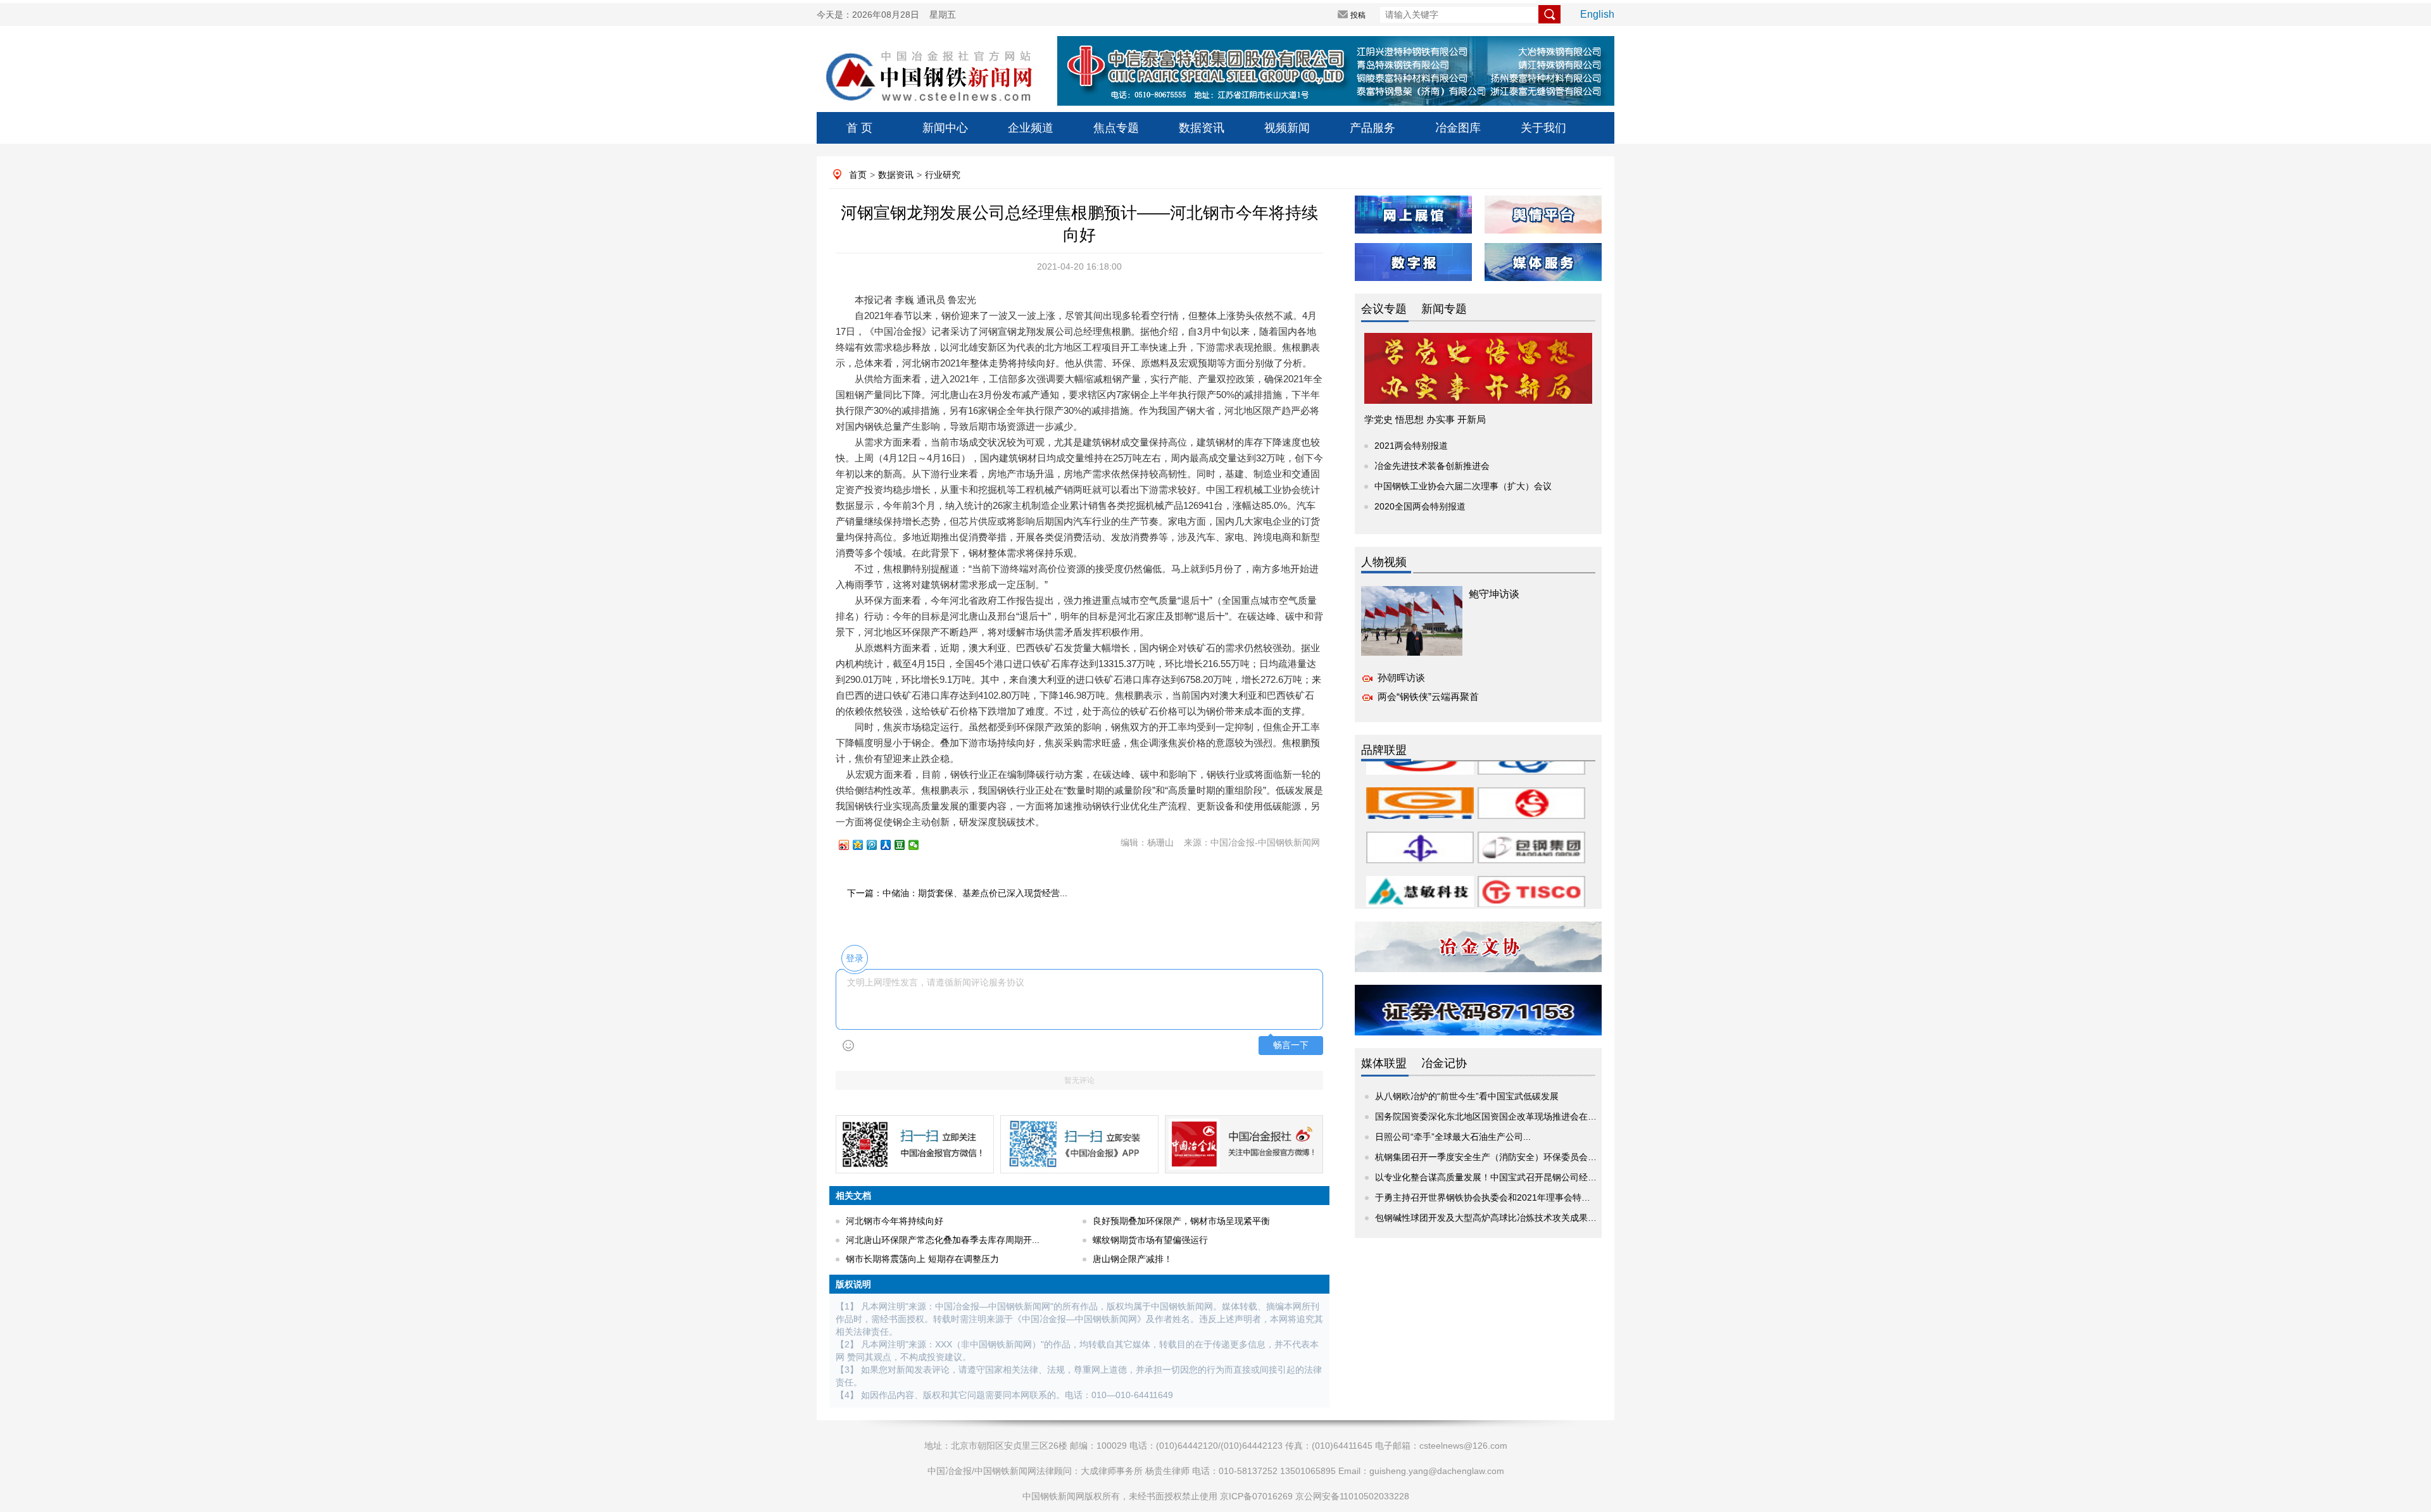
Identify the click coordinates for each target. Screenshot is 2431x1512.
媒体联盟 (1384, 1063)
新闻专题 (1444, 309)
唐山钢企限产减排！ (1133, 1259)
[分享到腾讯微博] (877, 845)
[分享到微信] (919, 845)
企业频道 (1031, 128)
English (1597, 14)
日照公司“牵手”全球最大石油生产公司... (1453, 1137)
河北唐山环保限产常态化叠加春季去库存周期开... (943, 1240)
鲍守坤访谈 (1494, 594)
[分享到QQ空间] (864, 845)
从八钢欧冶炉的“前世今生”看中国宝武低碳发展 (1467, 1096)
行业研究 (943, 175)
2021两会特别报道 (1411, 446)
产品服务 (1373, 128)
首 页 (859, 128)
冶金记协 (1444, 1063)
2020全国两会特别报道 (1420, 506)
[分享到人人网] (891, 845)
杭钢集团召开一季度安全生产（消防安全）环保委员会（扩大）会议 (1508, 1157)
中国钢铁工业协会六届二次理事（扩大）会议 (1463, 486)
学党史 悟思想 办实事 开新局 (1425, 419)
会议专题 (1384, 309)
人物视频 (1384, 562)
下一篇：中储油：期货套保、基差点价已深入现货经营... (957, 893)
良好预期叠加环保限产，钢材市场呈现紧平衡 (1181, 1221)
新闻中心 (945, 128)
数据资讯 (1202, 128)
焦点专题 (1116, 128)
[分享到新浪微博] (850, 845)
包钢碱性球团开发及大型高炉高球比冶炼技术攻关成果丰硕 (1490, 1218)
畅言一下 (1291, 1045)
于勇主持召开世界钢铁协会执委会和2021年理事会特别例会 (1492, 1197)
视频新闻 (1287, 128)
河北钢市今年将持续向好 (895, 1221)
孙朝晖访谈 (1401, 678)
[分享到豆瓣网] (905, 845)
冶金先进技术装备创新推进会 (1432, 466)
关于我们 (1543, 128)
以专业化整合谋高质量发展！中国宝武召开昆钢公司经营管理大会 (1504, 1177)
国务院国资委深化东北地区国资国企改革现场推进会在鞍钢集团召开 (1508, 1116)
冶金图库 (1458, 128)
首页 (858, 175)
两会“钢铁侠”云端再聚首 (1428, 697)
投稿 (1358, 15)
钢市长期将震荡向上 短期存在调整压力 (922, 1259)
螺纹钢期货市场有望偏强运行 (1150, 1240)
